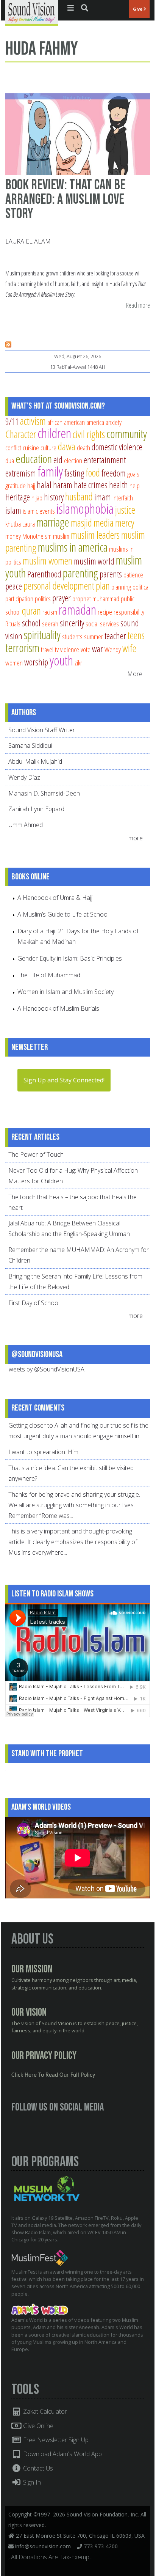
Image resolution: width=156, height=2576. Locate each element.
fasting (74, 473)
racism (50, 612)
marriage (53, 522)
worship (36, 662)
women (14, 663)
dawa (67, 446)
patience (133, 575)
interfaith (123, 498)
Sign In (31, 2482)
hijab (37, 498)
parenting (80, 573)
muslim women (48, 561)
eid (58, 460)
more (136, 838)
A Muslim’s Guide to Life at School (63, 914)
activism (33, 421)
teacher (115, 636)
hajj (31, 485)
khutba (13, 524)
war (97, 649)
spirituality (42, 635)
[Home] (32, 12)
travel (47, 649)
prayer (62, 598)
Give (138, 9)
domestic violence (117, 447)
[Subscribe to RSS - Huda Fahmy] (8, 345)
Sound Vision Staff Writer (42, 730)
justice (125, 510)
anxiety (114, 422)
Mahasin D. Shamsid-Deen (44, 793)
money (13, 536)
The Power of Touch (36, 1154)
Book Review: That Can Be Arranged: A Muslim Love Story (65, 199)
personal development (59, 586)
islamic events (39, 511)
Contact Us (37, 2468)
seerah (50, 624)
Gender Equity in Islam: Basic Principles (70, 958)
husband (79, 496)
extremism (21, 473)
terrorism (22, 648)
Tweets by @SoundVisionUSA (45, 1369)
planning (121, 587)
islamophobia (85, 509)
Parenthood (44, 574)
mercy (125, 523)
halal (44, 485)
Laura (29, 524)
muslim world (94, 561)
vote (86, 649)
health (119, 485)
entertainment (105, 460)
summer (94, 636)
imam (103, 497)
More (135, 674)
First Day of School (34, 1303)
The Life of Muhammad (49, 975)
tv (57, 649)
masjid (81, 523)
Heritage (18, 497)
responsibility (129, 612)
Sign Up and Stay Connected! (64, 1080)
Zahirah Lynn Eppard (36, 809)
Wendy (113, 649)
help (135, 485)
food (93, 473)
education (34, 459)
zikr (78, 663)
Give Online (37, 2426)
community (127, 434)
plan (103, 586)
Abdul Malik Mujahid (35, 761)
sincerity (72, 623)
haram (63, 485)
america (95, 422)
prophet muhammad (96, 598)
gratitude (16, 485)
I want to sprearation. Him (43, 1452)
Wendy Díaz (24, 777)
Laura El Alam (28, 241)
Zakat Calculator (44, 2411)
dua (10, 460)
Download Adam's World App (62, 2454)
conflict (13, 447)
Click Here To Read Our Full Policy (53, 2075)
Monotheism (37, 536)
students (72, 636)
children (54, 433)
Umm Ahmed (26, 825)
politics (43, 598)
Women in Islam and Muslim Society (66, 992)
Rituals (13, 624)
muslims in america (73, 547)
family (50, 471)
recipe (105, 612)
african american (66, 422)
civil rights (89, 434)
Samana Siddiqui (30, 745)
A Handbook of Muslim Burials (58, 1008)
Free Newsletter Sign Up (55, 2440)
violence (70, 649)
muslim (61, 536)
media (104, 523)
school (31, 623)
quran (31, 611)
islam (13, 510)
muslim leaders (95, 535)
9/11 (12, 421)
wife (129, 648)
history (54, 497)
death (83, 447)
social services (102, 624)
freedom (114, 473)
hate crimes (91, 485)
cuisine (31, 447)
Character (21, 434)
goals (133, 474)
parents (111, 574)
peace (14, 586)
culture (48, 447)
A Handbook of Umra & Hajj (55, 898)
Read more (138, 306)
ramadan (77, 609)
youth (61, 660)
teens (136, 635)
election (73, 460)
